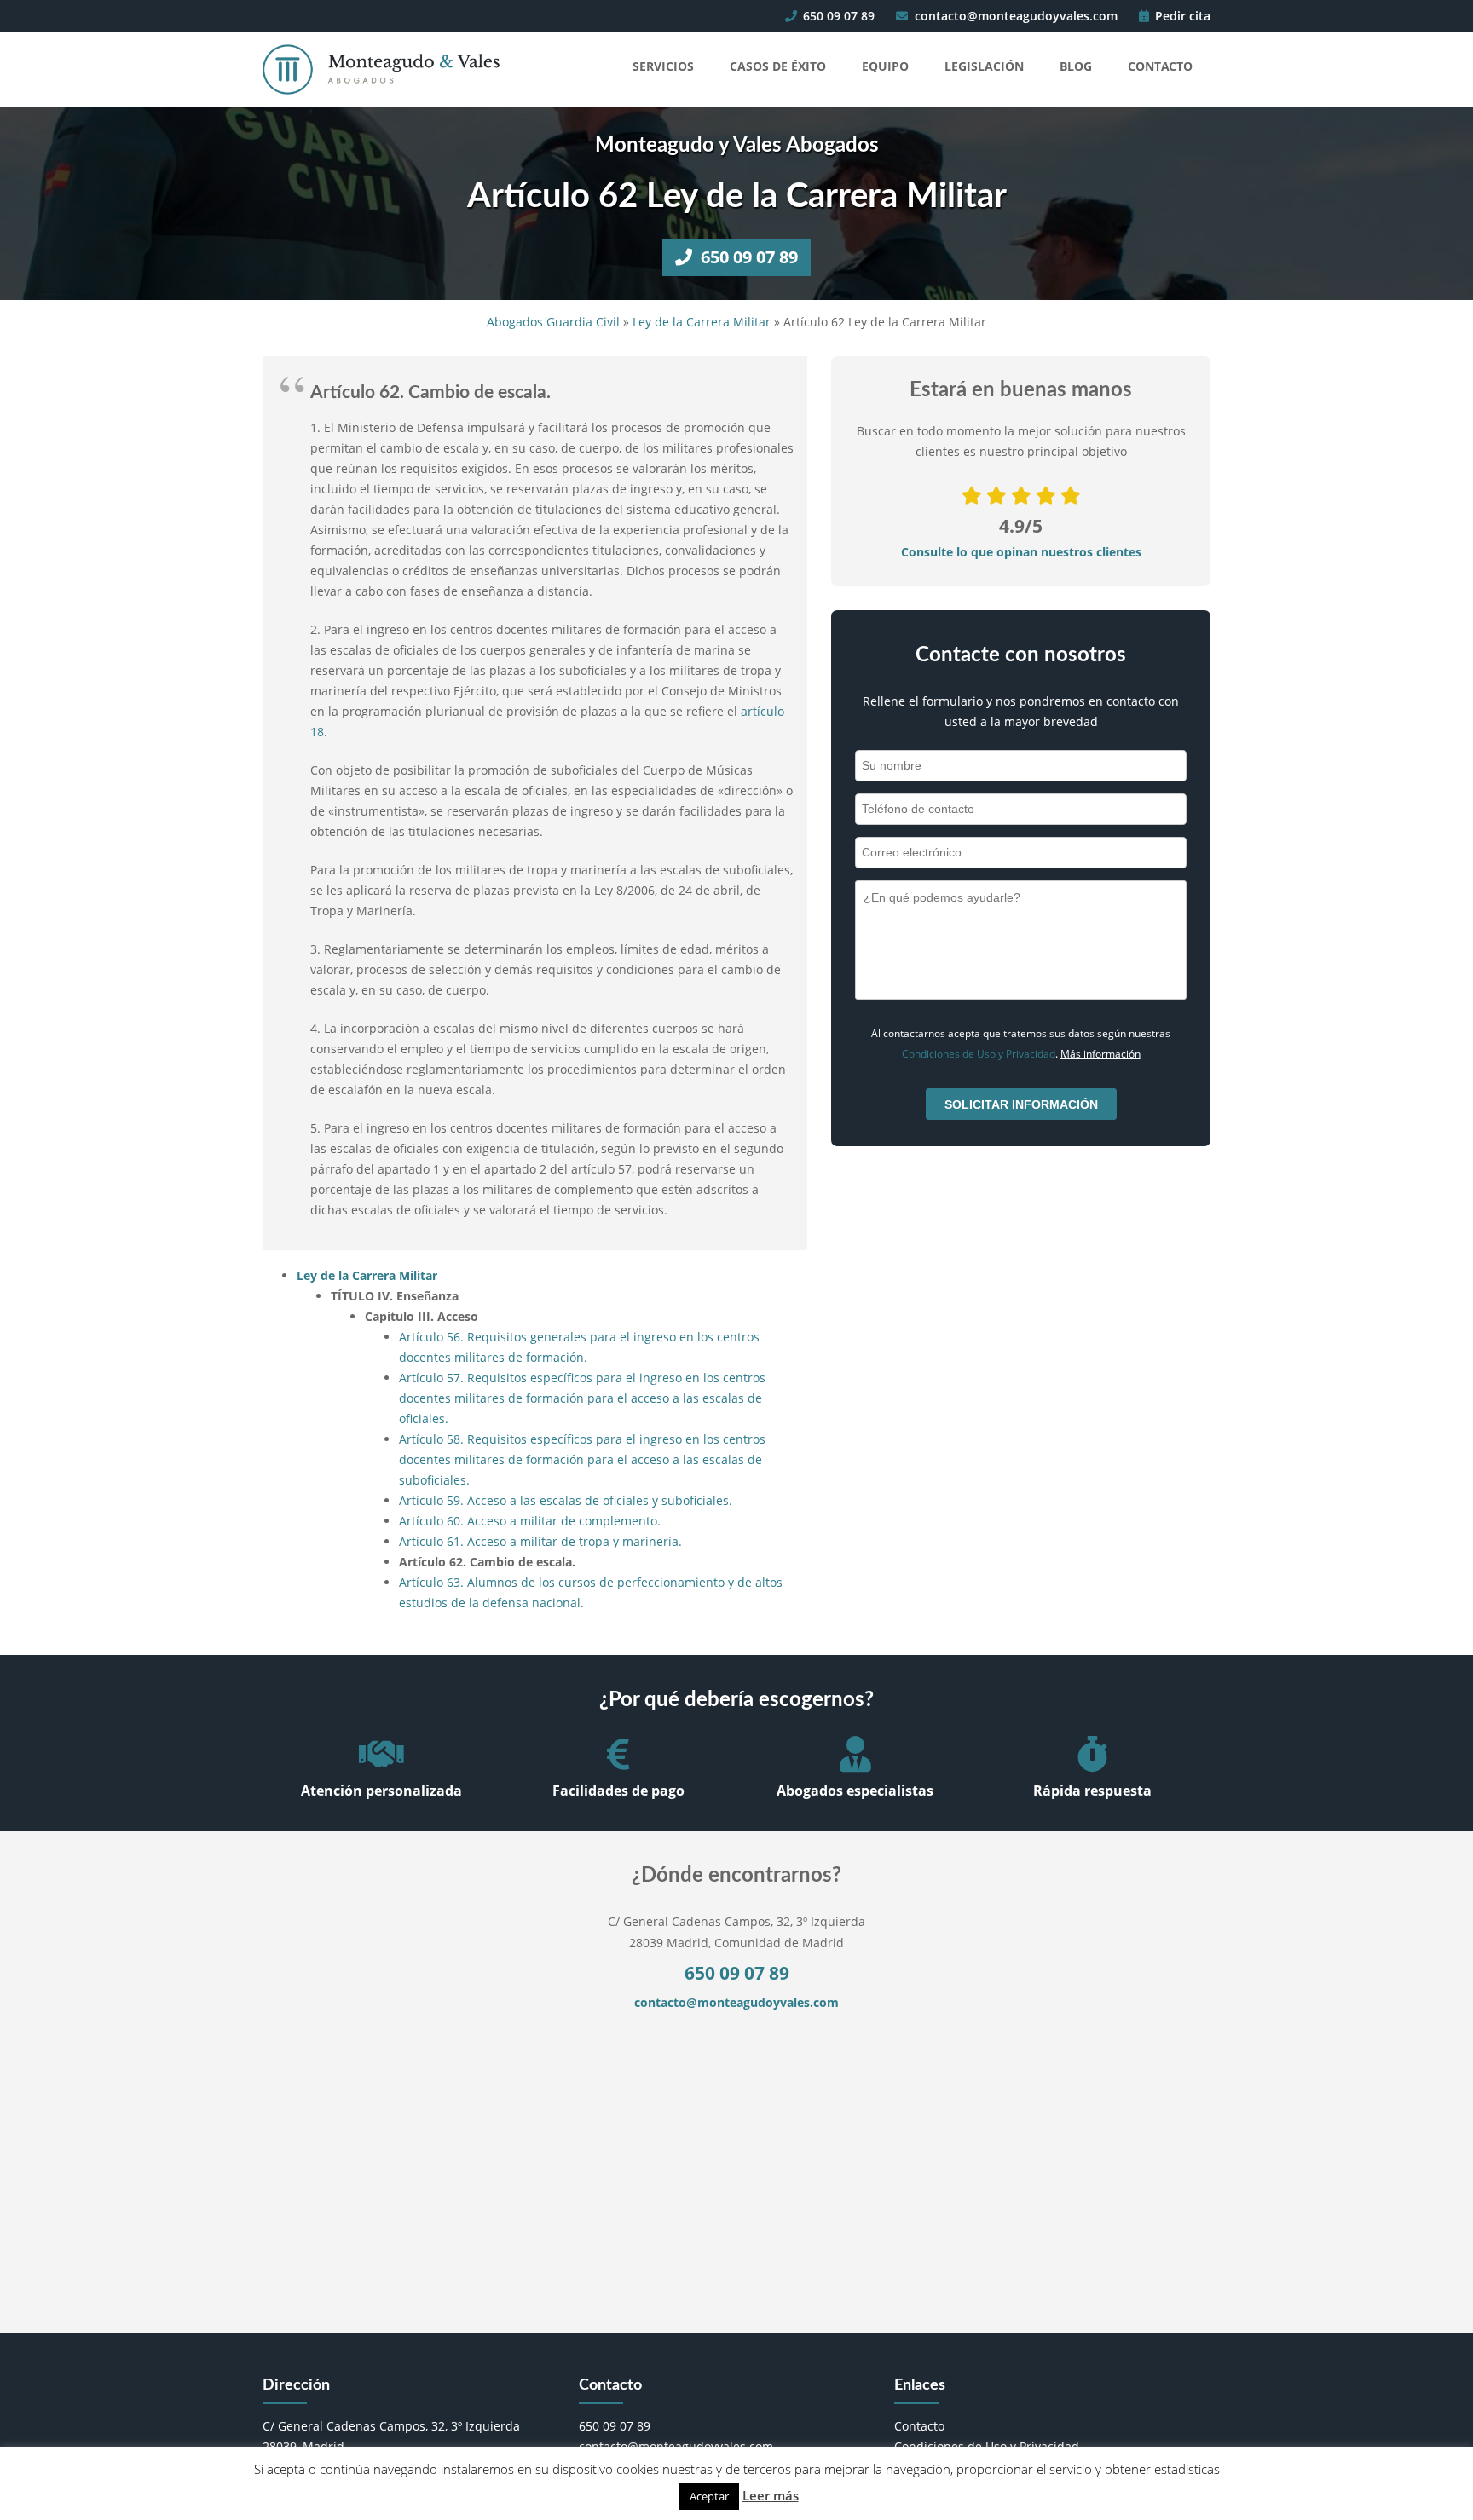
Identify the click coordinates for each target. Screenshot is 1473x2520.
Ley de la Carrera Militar (702, 322)
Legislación (984, 66)
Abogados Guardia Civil (553, 322)
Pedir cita (1181, 16)
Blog (1076, 66)
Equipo (885, 66)
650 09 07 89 (837, 16)
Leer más (771, 2495)
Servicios (663, 66)
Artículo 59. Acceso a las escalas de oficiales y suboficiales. (566, 1500)
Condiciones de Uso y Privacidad (979, 1054)
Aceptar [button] (709, 2496)
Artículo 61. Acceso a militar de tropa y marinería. (540, 1541)
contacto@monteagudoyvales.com (1014, 16)
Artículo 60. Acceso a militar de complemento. (530, 1521)
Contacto (1160, 66)
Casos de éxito (778, 66)
